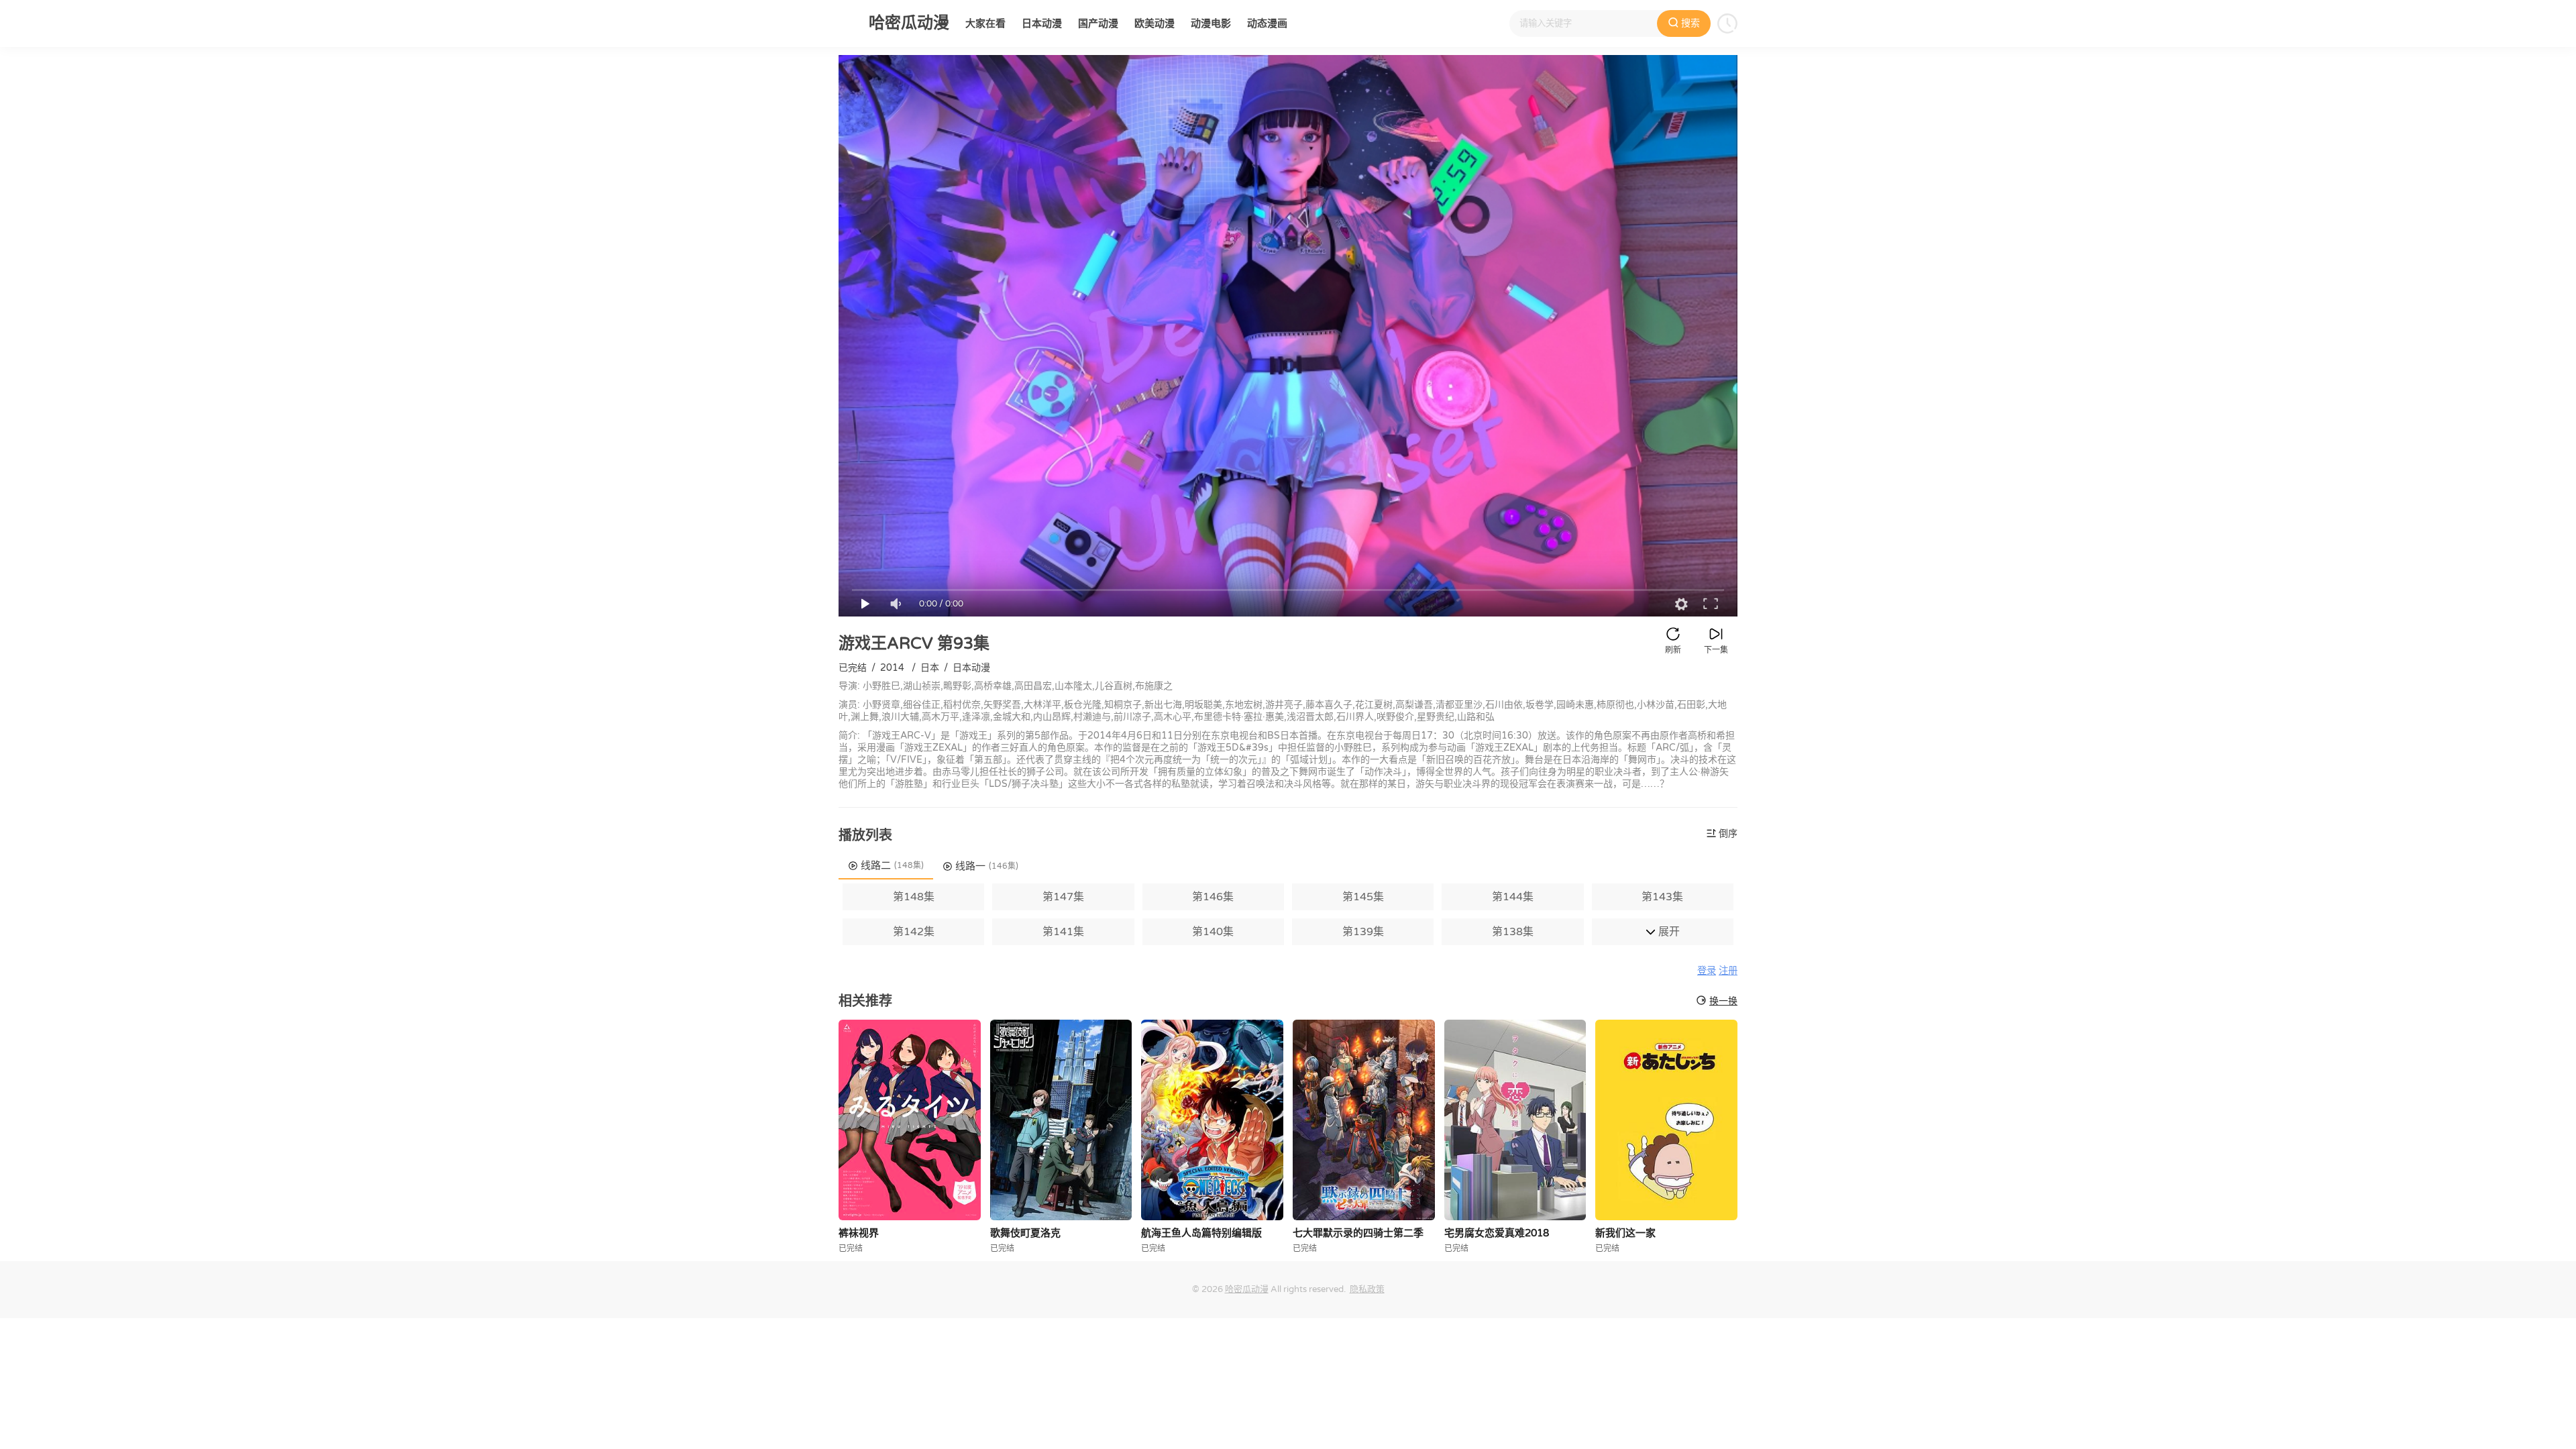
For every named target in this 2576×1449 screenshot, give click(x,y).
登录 (1707, 971)
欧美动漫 (1155, 23)
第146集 (1213, 897)
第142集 (914, 932)
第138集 (1513, 932)
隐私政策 (1367, 1289)
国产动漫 (1098, 23)
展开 (1668, 932)
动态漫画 (1267, 23)
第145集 (1363, 897)
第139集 (1363, 932)
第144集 (1513, 897)
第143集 (1662, 897)
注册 (1728, 971)
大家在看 (985, 23)
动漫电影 (1211, 23)
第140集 (1213, 932)
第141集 (1063, 932)
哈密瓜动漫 (1247, 1289)
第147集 (1063, 897)
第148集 (914, 897)
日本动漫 (1042, 23)
